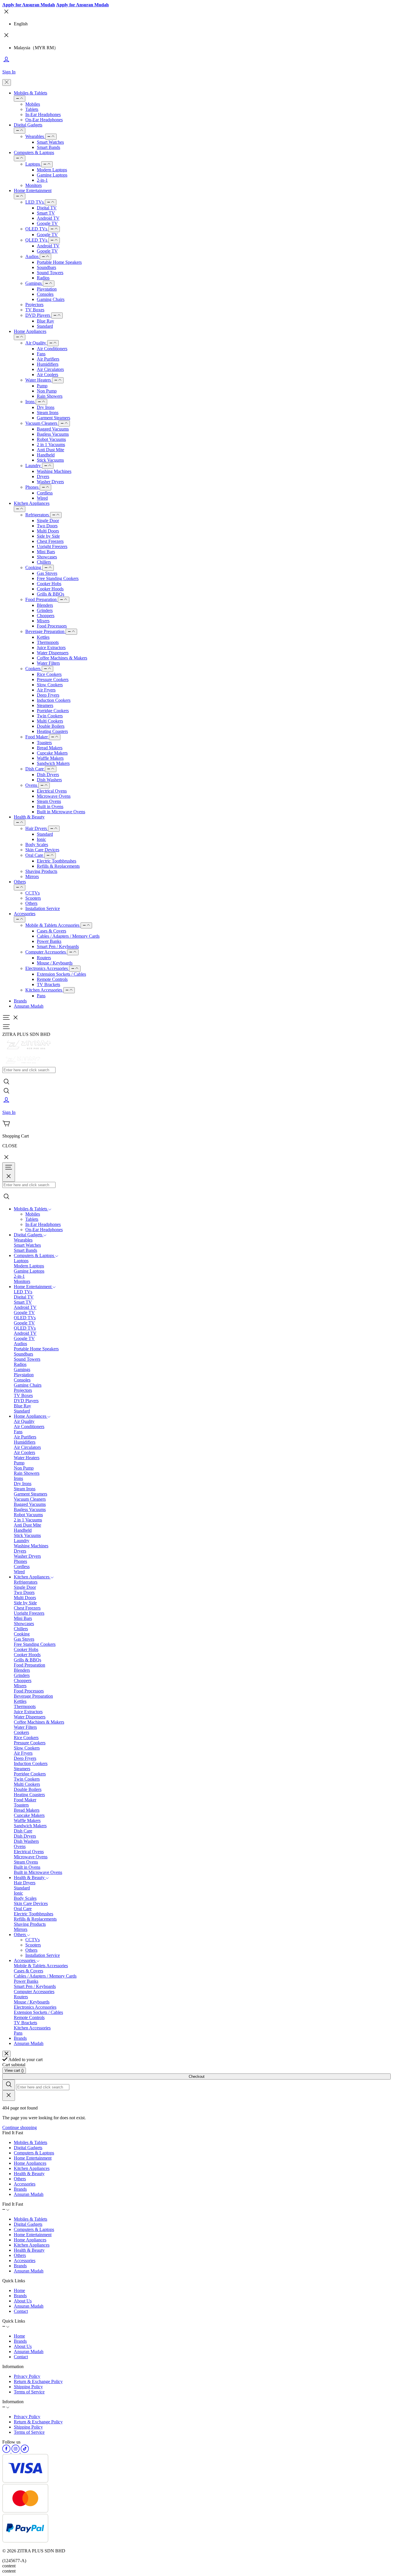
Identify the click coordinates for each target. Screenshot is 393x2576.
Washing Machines (54, 471)
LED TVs (35, 202)
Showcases (47, 557)
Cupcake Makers (52, 753)
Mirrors (32, 876)
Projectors (34, 305)
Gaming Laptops (52, 175)
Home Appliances (30, 331)
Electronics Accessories (47, 968)
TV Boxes (35, 310)
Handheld (46, 455)
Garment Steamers (54, 418)
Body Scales (37, 845)
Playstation (47, 289)
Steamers (45, 705)
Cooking (34, 567)
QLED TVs (37, 240)
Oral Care (35, 855)
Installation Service (43, 908)
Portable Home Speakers (59, 262)
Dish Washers (49, 780)
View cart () (14, 2070)
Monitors (34, 185)
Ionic (41, 839)
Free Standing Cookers (58, 578)
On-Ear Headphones (44, 120)
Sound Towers (50, 273)
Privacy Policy (27, 2376)
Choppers (46, 616)
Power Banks (49, 941)
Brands (20, 1001)
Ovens (32, 785)
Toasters (44, 743)
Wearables (35, 136)
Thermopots (48, 642)
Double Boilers (51, 726)
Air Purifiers (48, 359)
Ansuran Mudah (29, 1006)
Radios (43, 278)
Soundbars (46, 267)
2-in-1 (42, 180)
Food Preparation (42, 599)
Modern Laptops (52, 170)
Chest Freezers (50, 541)
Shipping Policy (28, 2387)
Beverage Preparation (45, 631)
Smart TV (46, 213)
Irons (30, 402)
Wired (42, 498)
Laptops (33, 164)
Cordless (45, 493)
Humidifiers (48, 364)
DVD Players (38, 315)
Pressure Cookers (53, 679)
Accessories (25, 914)
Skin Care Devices (42, 850)
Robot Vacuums (51, 439)
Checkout (197, 2076)
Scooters (33, 898)
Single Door (48, 521)
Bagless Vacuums (53, 434)
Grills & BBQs (50, 594)
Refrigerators (38, 515)
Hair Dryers (37, 828)
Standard (45, 326)
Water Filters (48, 663)
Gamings (34, 283)
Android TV (48, 218)
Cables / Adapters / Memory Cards (68, 936)
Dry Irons (46, 407)
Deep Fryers (48, 695)
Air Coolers (47, 375)
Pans (41, 996)
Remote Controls (52, 979)
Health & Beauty (29, 817)
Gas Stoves (47, 573)
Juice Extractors (51, 648)
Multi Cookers (50, 721)
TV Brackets (48, 984)
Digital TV (47, 208)
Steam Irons (48, 413)
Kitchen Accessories (44, 990)
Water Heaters (39, 380)
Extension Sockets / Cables (61, 974)
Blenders (45, 605)
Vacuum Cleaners (42, 423)
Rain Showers (50, 396)
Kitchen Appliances (32, 503)
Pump (42, 386)
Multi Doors (48, 531)
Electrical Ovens (52, 791)
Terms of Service (29, 2392)
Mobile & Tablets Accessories (53, 925)
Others (20, 882)
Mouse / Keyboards (55, 963)
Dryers (43, 476)
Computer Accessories (46, 952)
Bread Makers (50, 748)
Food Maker (37, 737)
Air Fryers (46, 690)
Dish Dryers (48, 775)
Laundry (34, 466)
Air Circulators (50, 369)
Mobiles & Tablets (30, 93)
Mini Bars (46, 552)
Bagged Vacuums (53, 429)
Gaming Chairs (51, 299)
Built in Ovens (50, 806)
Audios (33, 256)
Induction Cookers (54, 700)
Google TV (47, 223)
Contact (21, 2311)
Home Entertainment (33, 191)
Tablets (32, 109)
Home (19, 2290)
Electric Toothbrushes (57, 861)
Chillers (44, 562)
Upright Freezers (52, 546)
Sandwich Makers (53, 763)
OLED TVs (37, 229)
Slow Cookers (50, 685)
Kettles (43, 637)
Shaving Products (41, 871)
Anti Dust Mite (50, 450)
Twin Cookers (50, 716)
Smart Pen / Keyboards (58, 946)
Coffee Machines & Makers (62, 658)
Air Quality (36, 343)
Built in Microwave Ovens (61, 812)
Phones (33, 487)
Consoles (45, 294)
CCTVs (33, 893)
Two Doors (47, 526)
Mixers (43, 621)
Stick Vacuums (50, 460)
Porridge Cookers (53, 711)
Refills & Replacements (58, 866)
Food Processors (52, 626)
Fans (41, 354)
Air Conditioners (52, 349)
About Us (23, 2301)
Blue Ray (45, 321)
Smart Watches (50, 142)
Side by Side (48, 536)
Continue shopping (20, 2127)
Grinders (45, 610)
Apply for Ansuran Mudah (29, 5)
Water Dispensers (53, 653)
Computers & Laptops (34, 152)
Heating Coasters (52, 731)
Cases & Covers (51, 931)
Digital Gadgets (28, 125)
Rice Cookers (49, 674)
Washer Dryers (50, 482)
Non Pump (47, 391)
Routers (44, 958)
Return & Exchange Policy (38, 2381)
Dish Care (35, 769)
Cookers (34, 669)
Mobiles (33, 104)
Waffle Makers (50, 758)
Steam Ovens (49, 801)
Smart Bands (48, 147)
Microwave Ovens (54, 796)
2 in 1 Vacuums (51, 445)
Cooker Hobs (49, 584)
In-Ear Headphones (43, 114)
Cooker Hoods (50, 589)
